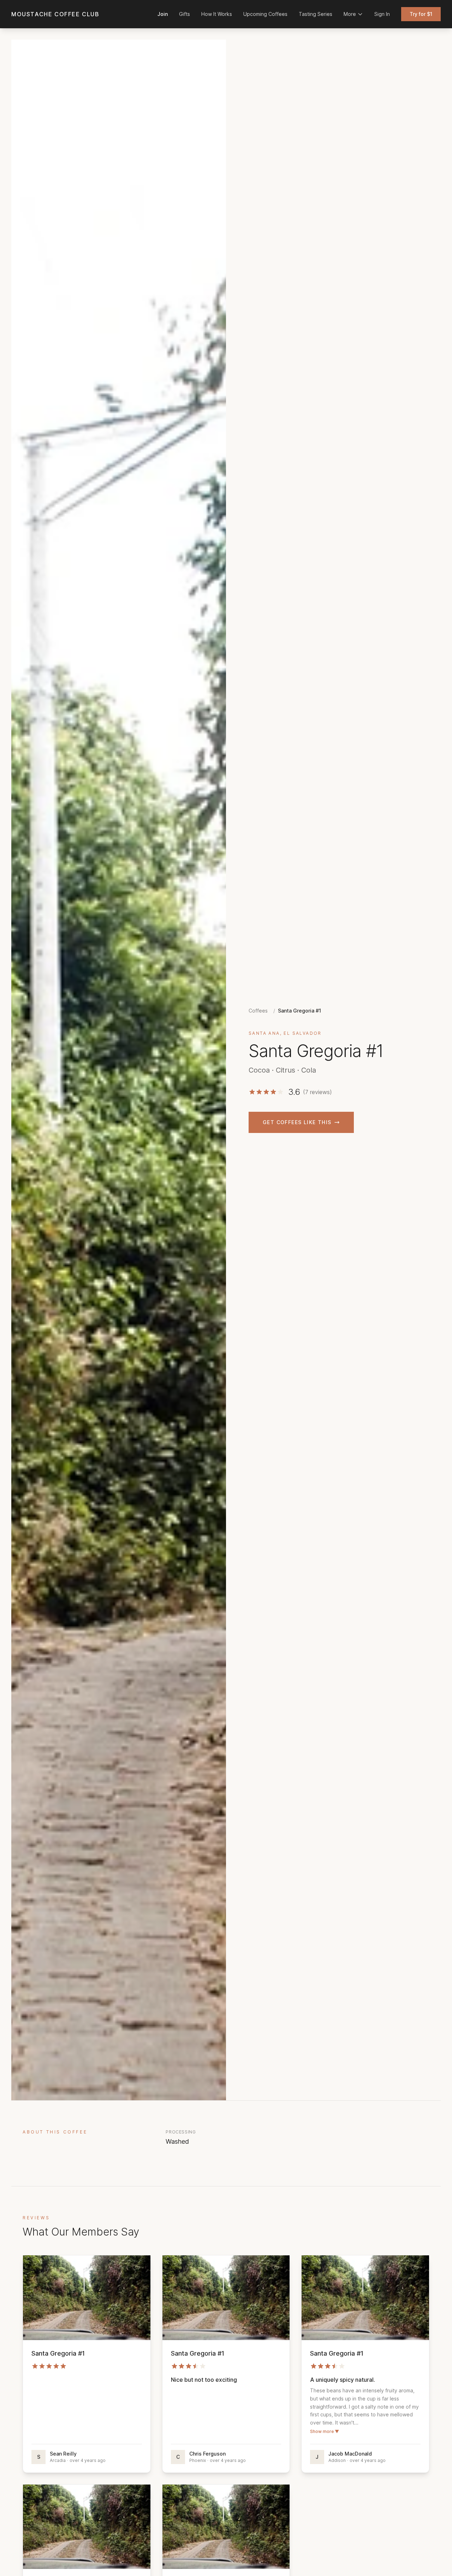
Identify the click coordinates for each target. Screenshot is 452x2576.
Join (163, 14)
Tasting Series (316, 14)
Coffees (258, 1011)
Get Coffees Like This (297, 1122)
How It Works (217, 14)
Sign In (382, 14)
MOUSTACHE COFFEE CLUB (55, 14)
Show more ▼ (325, 2431)
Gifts (185, 14)
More (350, 14)
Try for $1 (421, 14)
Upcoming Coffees (265, 14)
